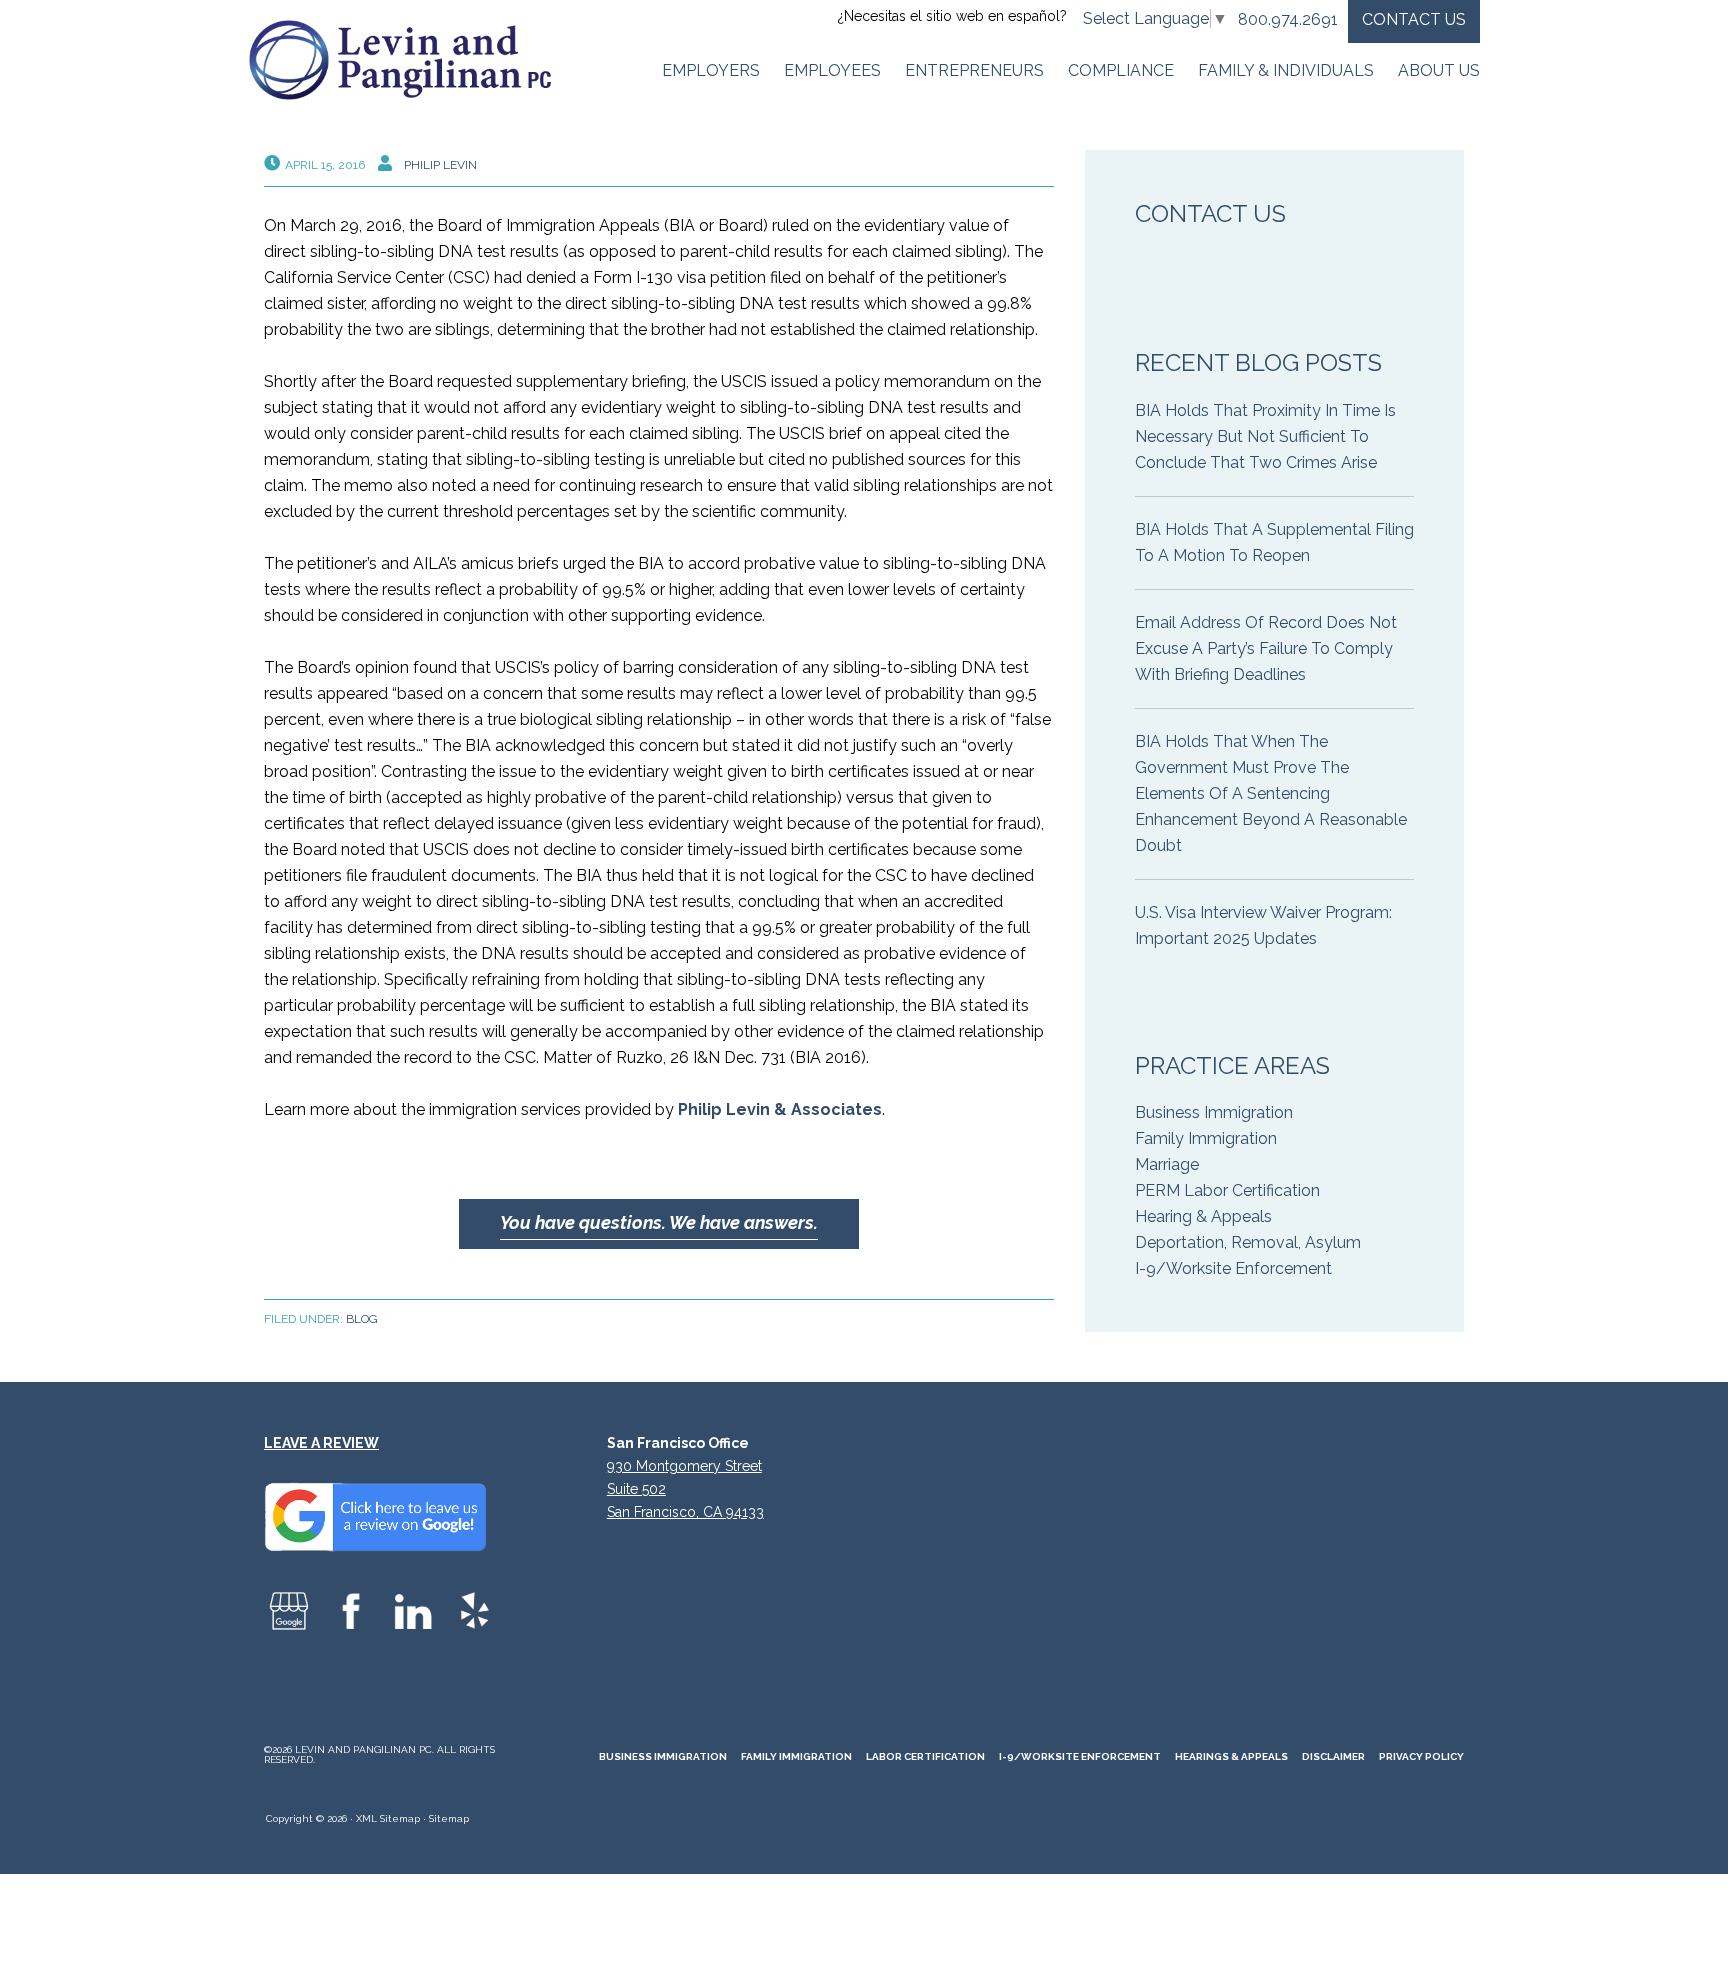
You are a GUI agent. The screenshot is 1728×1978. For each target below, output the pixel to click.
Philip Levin (440, 165)
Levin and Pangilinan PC (409, 60)
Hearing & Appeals (1203, 1216)
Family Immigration (1206, 1138)
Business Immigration (1214, 1112)
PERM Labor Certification (1227, 1190)
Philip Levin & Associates (780, 1109)
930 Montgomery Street (684, 1466)
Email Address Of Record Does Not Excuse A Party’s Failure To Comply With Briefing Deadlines (1266, 648)
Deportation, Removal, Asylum (1248, 1242)
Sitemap (449, 1818)
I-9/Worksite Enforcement (1233, 1268)
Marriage (1167, 1164)
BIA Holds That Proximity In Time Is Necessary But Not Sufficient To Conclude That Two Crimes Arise (1265, 436)
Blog (362, 1319)
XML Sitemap (388, 1818)
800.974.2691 (1288, 19)
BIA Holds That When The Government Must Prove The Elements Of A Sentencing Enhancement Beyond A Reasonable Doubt (1271, 793)
